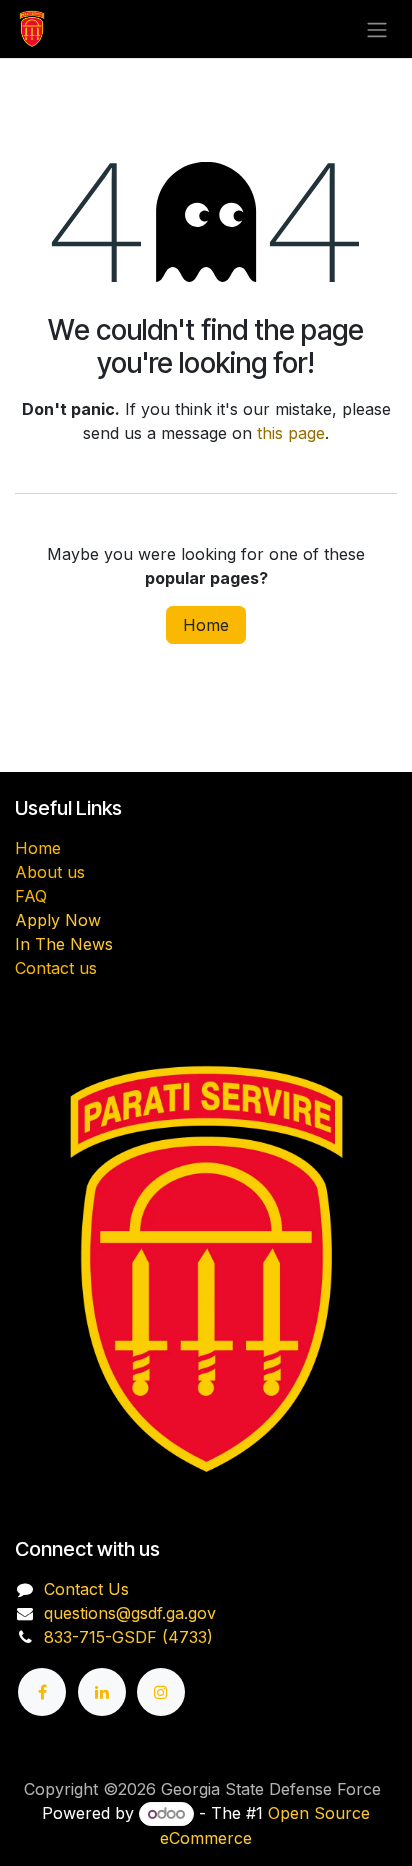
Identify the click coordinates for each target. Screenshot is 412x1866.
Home (206, 625)
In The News (64, 944)
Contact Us (86, 1589)
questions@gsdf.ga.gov (130, 1613)
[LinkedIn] (102, 1692)
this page (291, 433)
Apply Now (58, 920)
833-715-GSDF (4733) (128, 1637)
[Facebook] (42, 1692)
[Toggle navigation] (377, 29)
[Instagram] (161, 1692)
